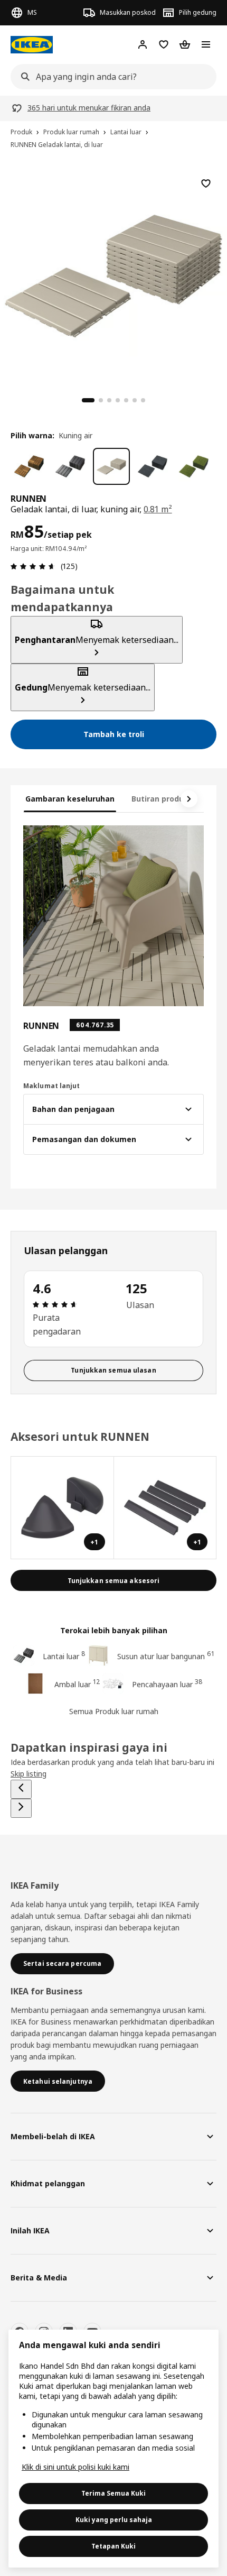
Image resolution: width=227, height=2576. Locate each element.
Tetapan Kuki (113, 2546)
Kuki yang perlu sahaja (114, 2520)
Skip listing (29, 1774)
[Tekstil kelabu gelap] (153, 466)
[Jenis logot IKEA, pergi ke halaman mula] (32, 45)
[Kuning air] (111, 466)
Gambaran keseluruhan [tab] (70, 799)
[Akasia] (29, 466)
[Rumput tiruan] (194, 466)
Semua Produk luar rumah (114, 1711)
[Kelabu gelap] (70, 466)
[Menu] (206, 44)
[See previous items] (21, 1789)
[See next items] (189, 799)
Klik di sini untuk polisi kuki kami (75, 2467)
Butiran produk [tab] (160, 799)
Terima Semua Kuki (113, 2493)
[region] (113, 274)
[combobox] (110, 77)
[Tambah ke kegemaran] (206, 183)
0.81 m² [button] (158, 509)
